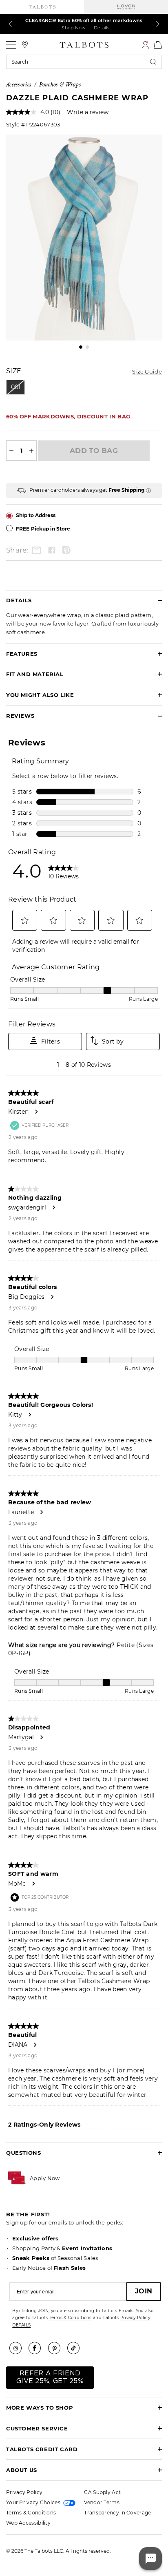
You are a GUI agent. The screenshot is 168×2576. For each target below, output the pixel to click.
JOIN (144, 2291)
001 (16, 387)
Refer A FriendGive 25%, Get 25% (50, 2377)
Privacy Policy (135, 2318)
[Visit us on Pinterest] (57, 2348)
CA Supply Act (102, 2492)
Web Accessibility (28, 2523)
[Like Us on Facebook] (38, 2348)
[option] (84, 238)
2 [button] (87, 347)
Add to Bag (94, 451)
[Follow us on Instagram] (18, 2348)
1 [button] (81, 347)
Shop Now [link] (74, 28)
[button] (45, 2178)
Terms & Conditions (70, 2318)
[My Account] (145, 45)
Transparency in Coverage (117, 2513)
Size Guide (147, 371)
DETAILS (21, 2325)
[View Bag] (158, 45)
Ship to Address (36, 515)
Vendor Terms (102, 2502)
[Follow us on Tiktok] (76, 2348)
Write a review (88, 112)
